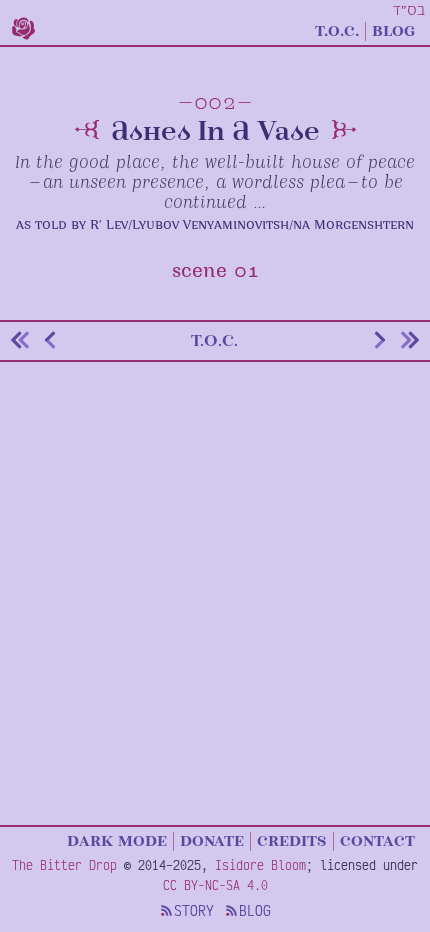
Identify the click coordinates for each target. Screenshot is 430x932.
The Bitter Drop (64, 865)
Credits (292, 840)
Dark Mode (117, 840)
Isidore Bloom (260, 865)
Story (194, 910)
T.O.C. (337, 30)
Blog (393, 30)
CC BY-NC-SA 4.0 (215, 885)
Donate (212, 840)
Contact (377, 840)
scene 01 (216, 272)
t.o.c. (214, 340)
